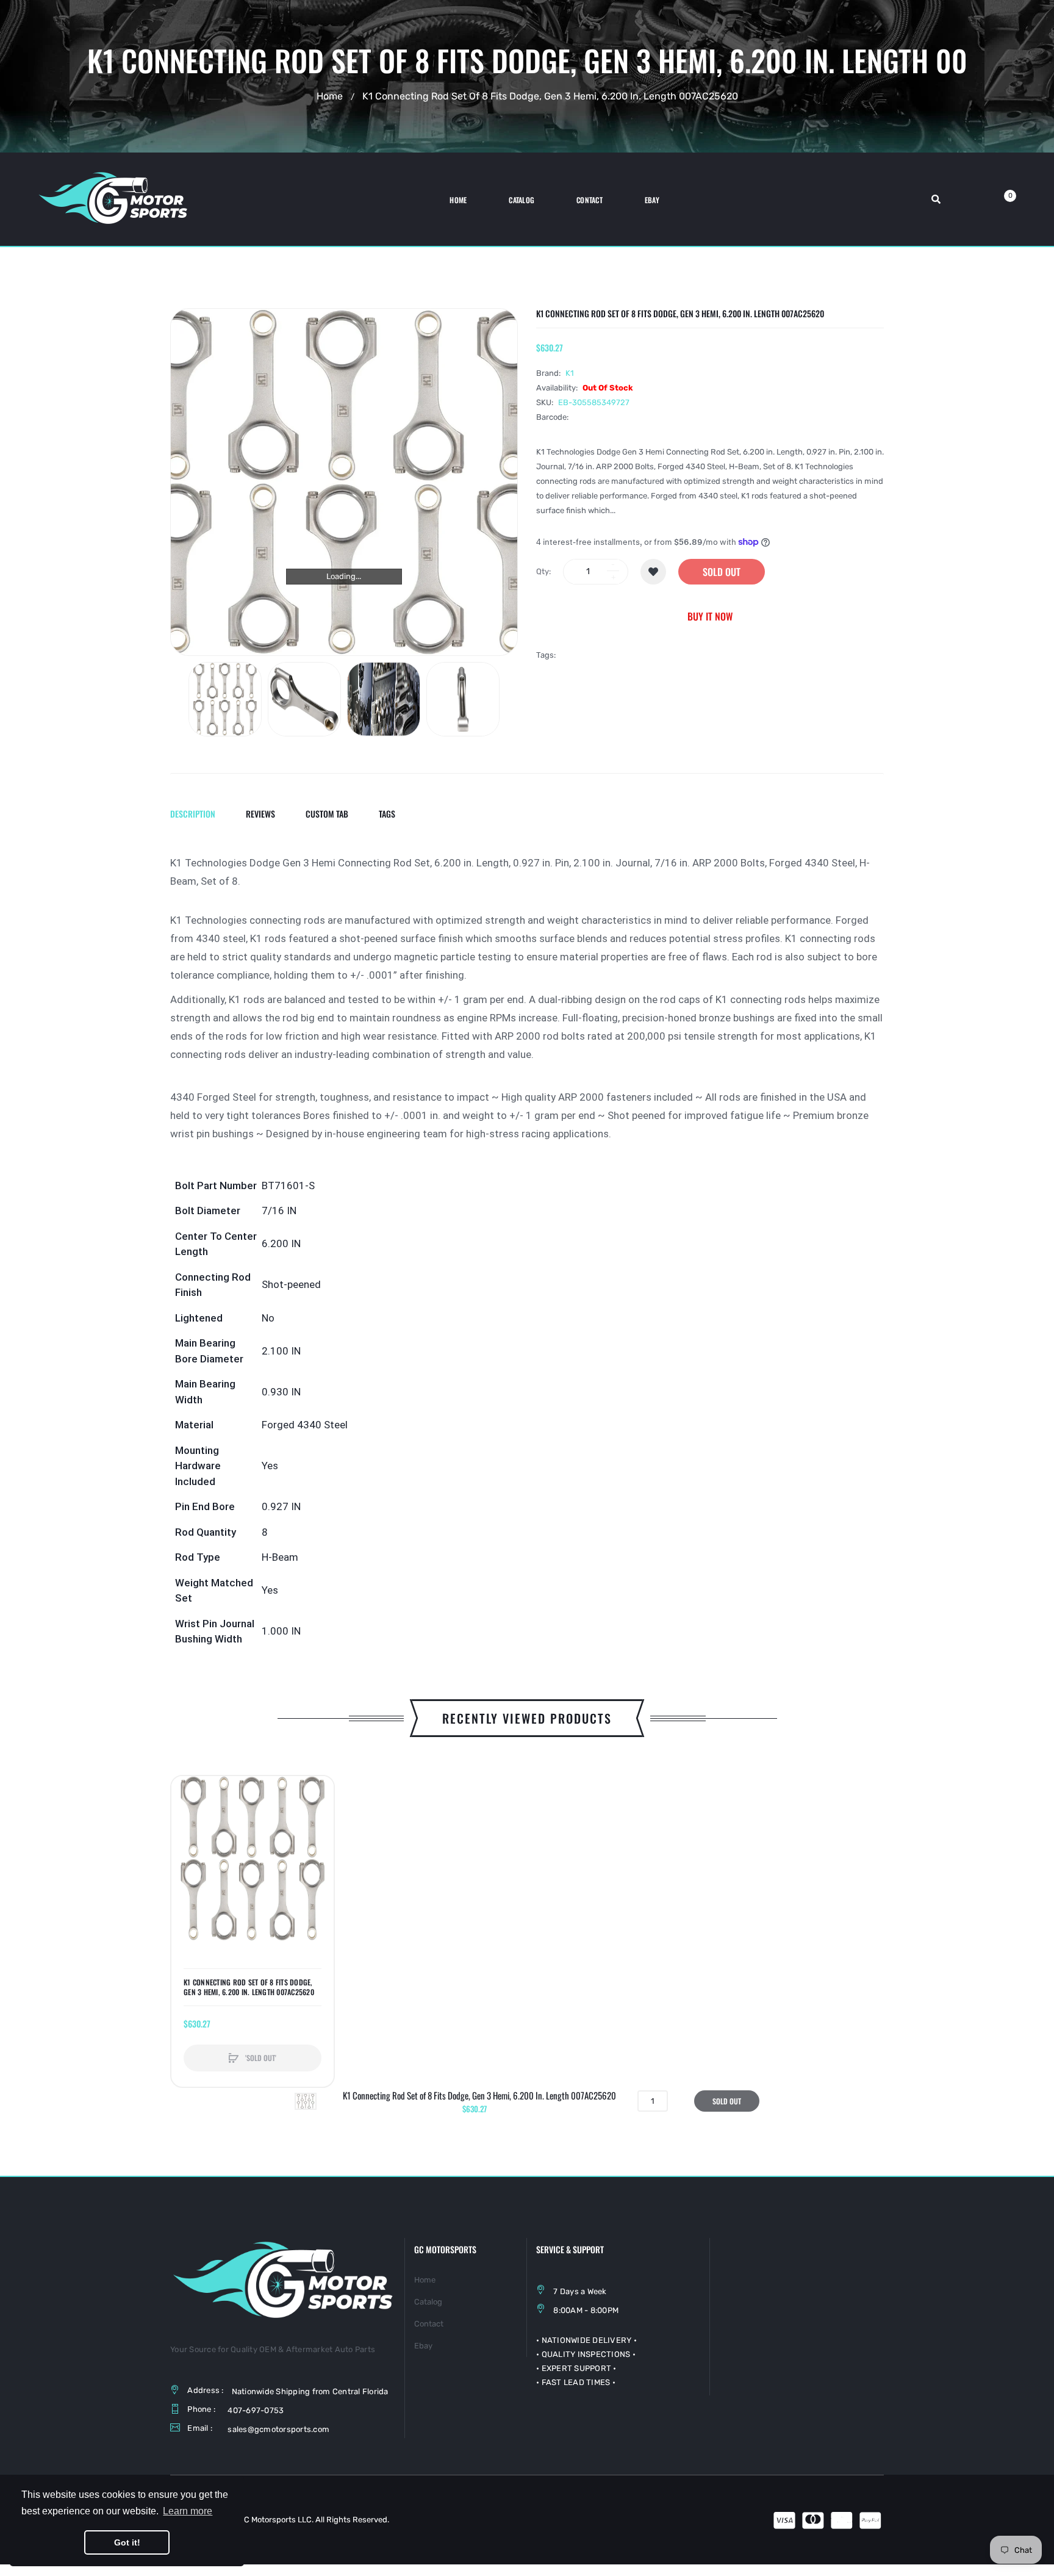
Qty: (543, 571)
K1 (570, 373)
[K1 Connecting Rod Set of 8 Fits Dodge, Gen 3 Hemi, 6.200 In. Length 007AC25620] (225, 699)
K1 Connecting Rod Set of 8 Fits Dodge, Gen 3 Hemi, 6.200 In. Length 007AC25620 (249, 1987)
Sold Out (722, 572)
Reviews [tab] (260, 814)
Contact (429, 2324)
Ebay (423, 2346)
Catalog (428, 2302)
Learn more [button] (188, 2511)
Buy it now (710, 616)
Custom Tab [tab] (327, 814)
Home (330, 96)
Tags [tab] (387, 814)
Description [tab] (193, 814)
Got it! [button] (127, 2542)
